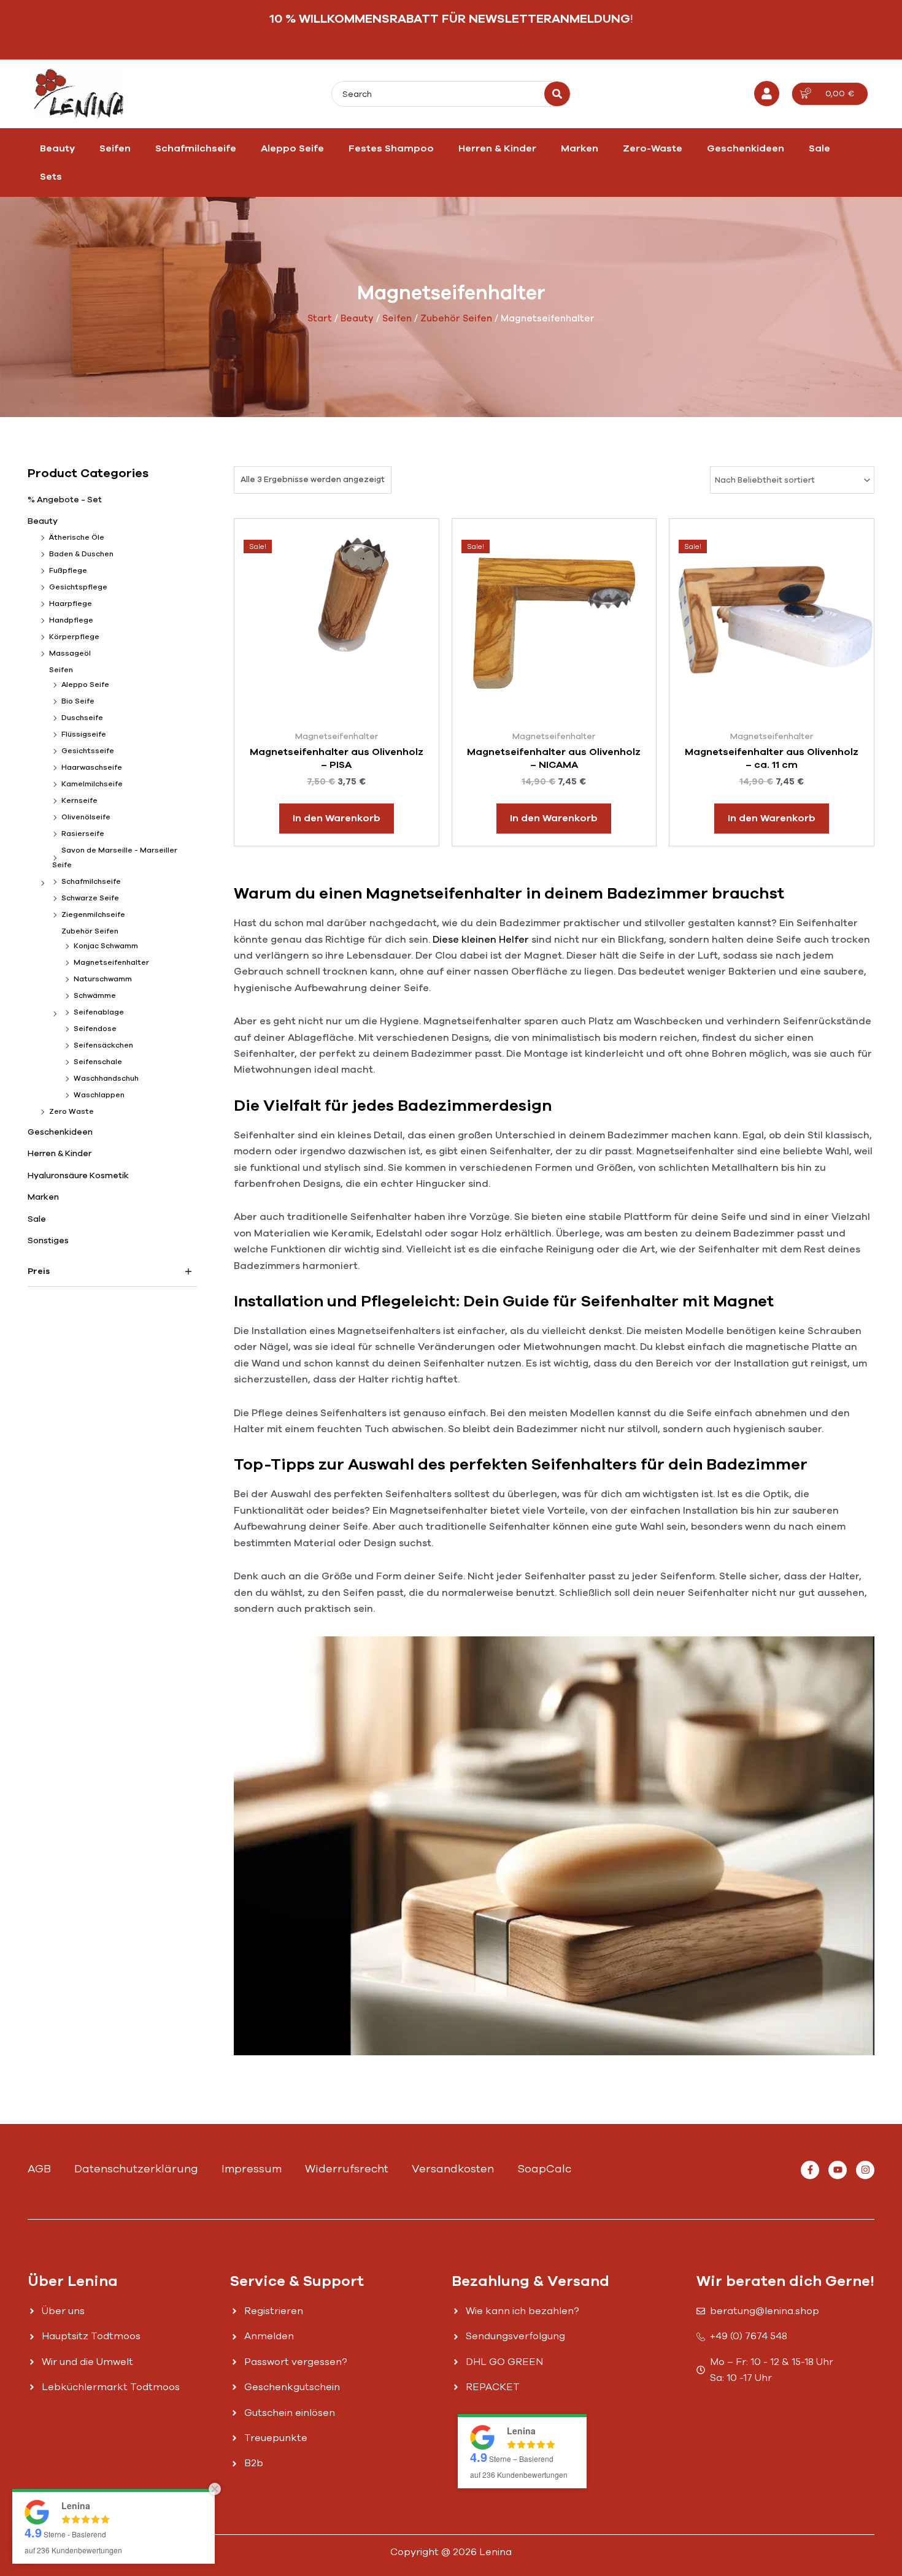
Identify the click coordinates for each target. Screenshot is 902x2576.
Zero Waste (71, 1111)
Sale (819, 148)
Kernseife (79, 800)
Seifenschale (98, 1062)
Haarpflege (71, 604)
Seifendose (95, 1029)
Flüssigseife (84, 734)
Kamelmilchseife (92, 784)
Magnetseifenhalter (111, 962)
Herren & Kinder (497, 148)
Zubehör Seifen (456, 318)
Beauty (57, 148)
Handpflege (71, 620)
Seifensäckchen (103, 1045)
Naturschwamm (103, 979)
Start (320, 318)
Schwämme (95, 995)
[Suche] (557, 94)
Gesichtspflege (78, 587)
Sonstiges (48, 1240)
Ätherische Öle (77, 537)
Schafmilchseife (196, 148)
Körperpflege (74, 637)
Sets (51, 177)
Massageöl (70, 653)
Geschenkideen (746, 148)
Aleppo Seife (292, 148)
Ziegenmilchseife (93, 914)
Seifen (115, 148)
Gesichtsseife (88, 751)
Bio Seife (78, 701)
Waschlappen (99, 1095)
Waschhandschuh (106, 1078)
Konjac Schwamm (106, 946)
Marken (580, 148)
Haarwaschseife (92, 767)
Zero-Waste (653, 148)
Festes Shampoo (391, 148)
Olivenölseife (86, 817)
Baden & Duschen (81, 554)
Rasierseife (83, 834)
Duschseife (82, 718)
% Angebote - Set (65, 500)
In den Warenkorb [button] (337, 818)
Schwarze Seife (90, 898)
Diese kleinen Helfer (481, 940)
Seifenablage (99, 1012)
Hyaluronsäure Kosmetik (78, 1175)
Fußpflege (68, 570)
